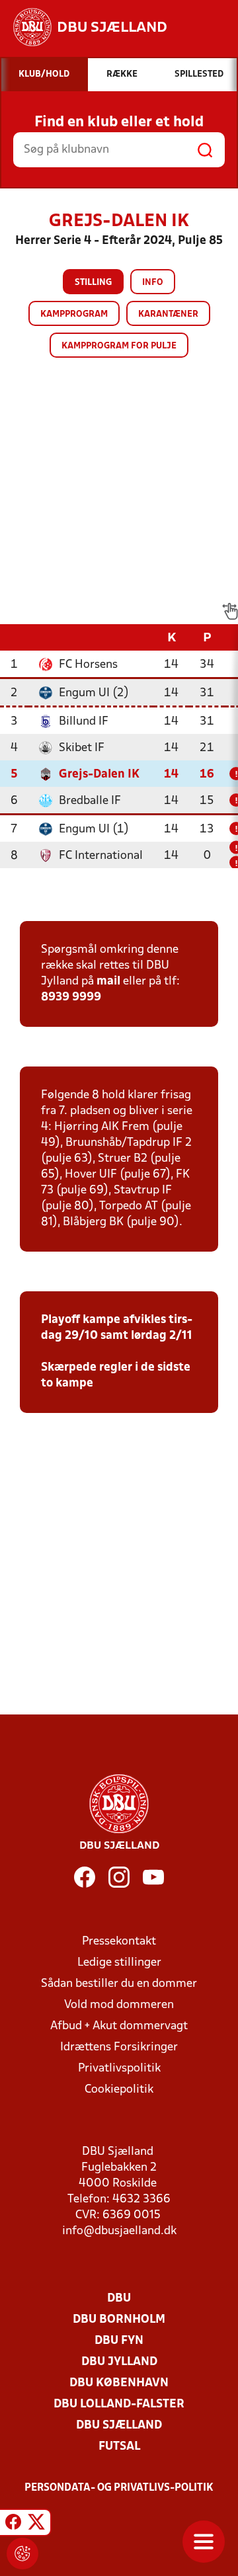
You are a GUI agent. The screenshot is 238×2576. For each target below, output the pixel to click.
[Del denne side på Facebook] (13, 2524)
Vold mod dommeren (119, 2005)
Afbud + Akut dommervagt (119, 2026)
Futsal (119, 2447)
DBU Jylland (119, 2362)
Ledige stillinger (119, 1963)
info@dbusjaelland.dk (119, 2231)
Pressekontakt (119, 1942)
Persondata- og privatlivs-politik (119, 2488)
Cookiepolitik (119, 2090)
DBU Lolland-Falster (119, 2404)
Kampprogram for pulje (119, 346)
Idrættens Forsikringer (119, 2047)
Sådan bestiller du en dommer (119, 1984)
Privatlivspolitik (119, 2069)
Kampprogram (74, 314)
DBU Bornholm (119, 2320)
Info (153, 283)
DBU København (119, 2383)
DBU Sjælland (119, 2426)
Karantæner (168, 314)
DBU (119, 2299)
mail (108, 982)
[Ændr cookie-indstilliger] (22, 2554)
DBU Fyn (119, 2341)
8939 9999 (71, 997)
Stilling (93, 283)
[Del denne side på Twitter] (36, 2524)
